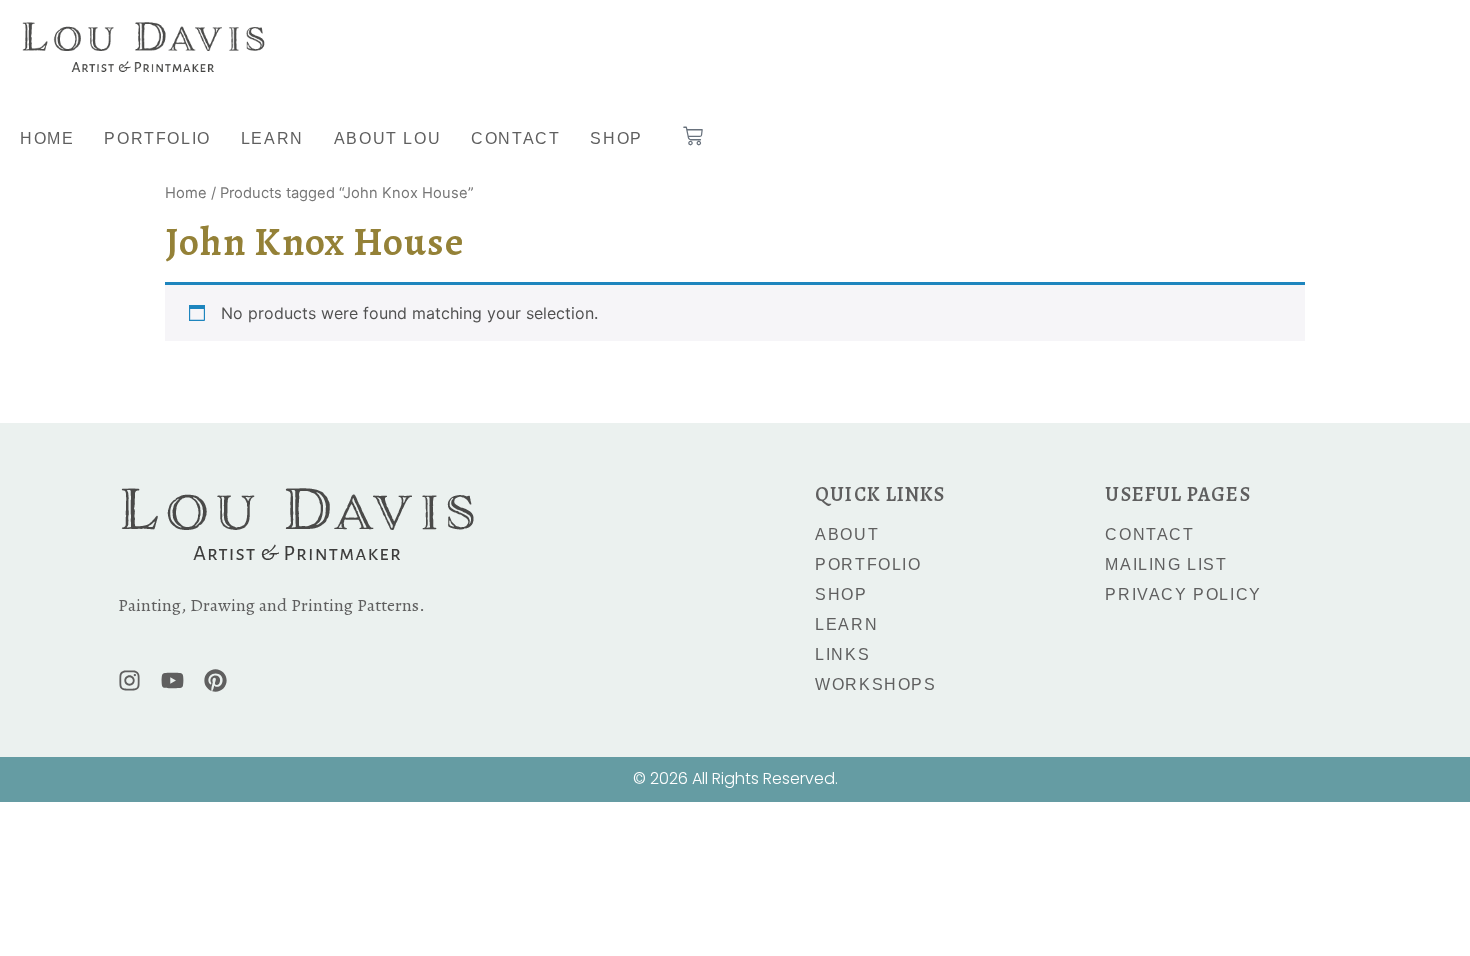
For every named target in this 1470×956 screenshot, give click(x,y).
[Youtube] (172, 680)
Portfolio (157, 138)
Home (47, 138)
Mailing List (1166, 564)
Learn (272, 138)
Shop (616, 138)
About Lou (387, 138)
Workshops (875, 684)
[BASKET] (693, 136)
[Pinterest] (215, 680)
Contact (515, 138)
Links (842, 654)
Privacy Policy (1183, 594)
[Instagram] (129, 680)
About (847, 534)
